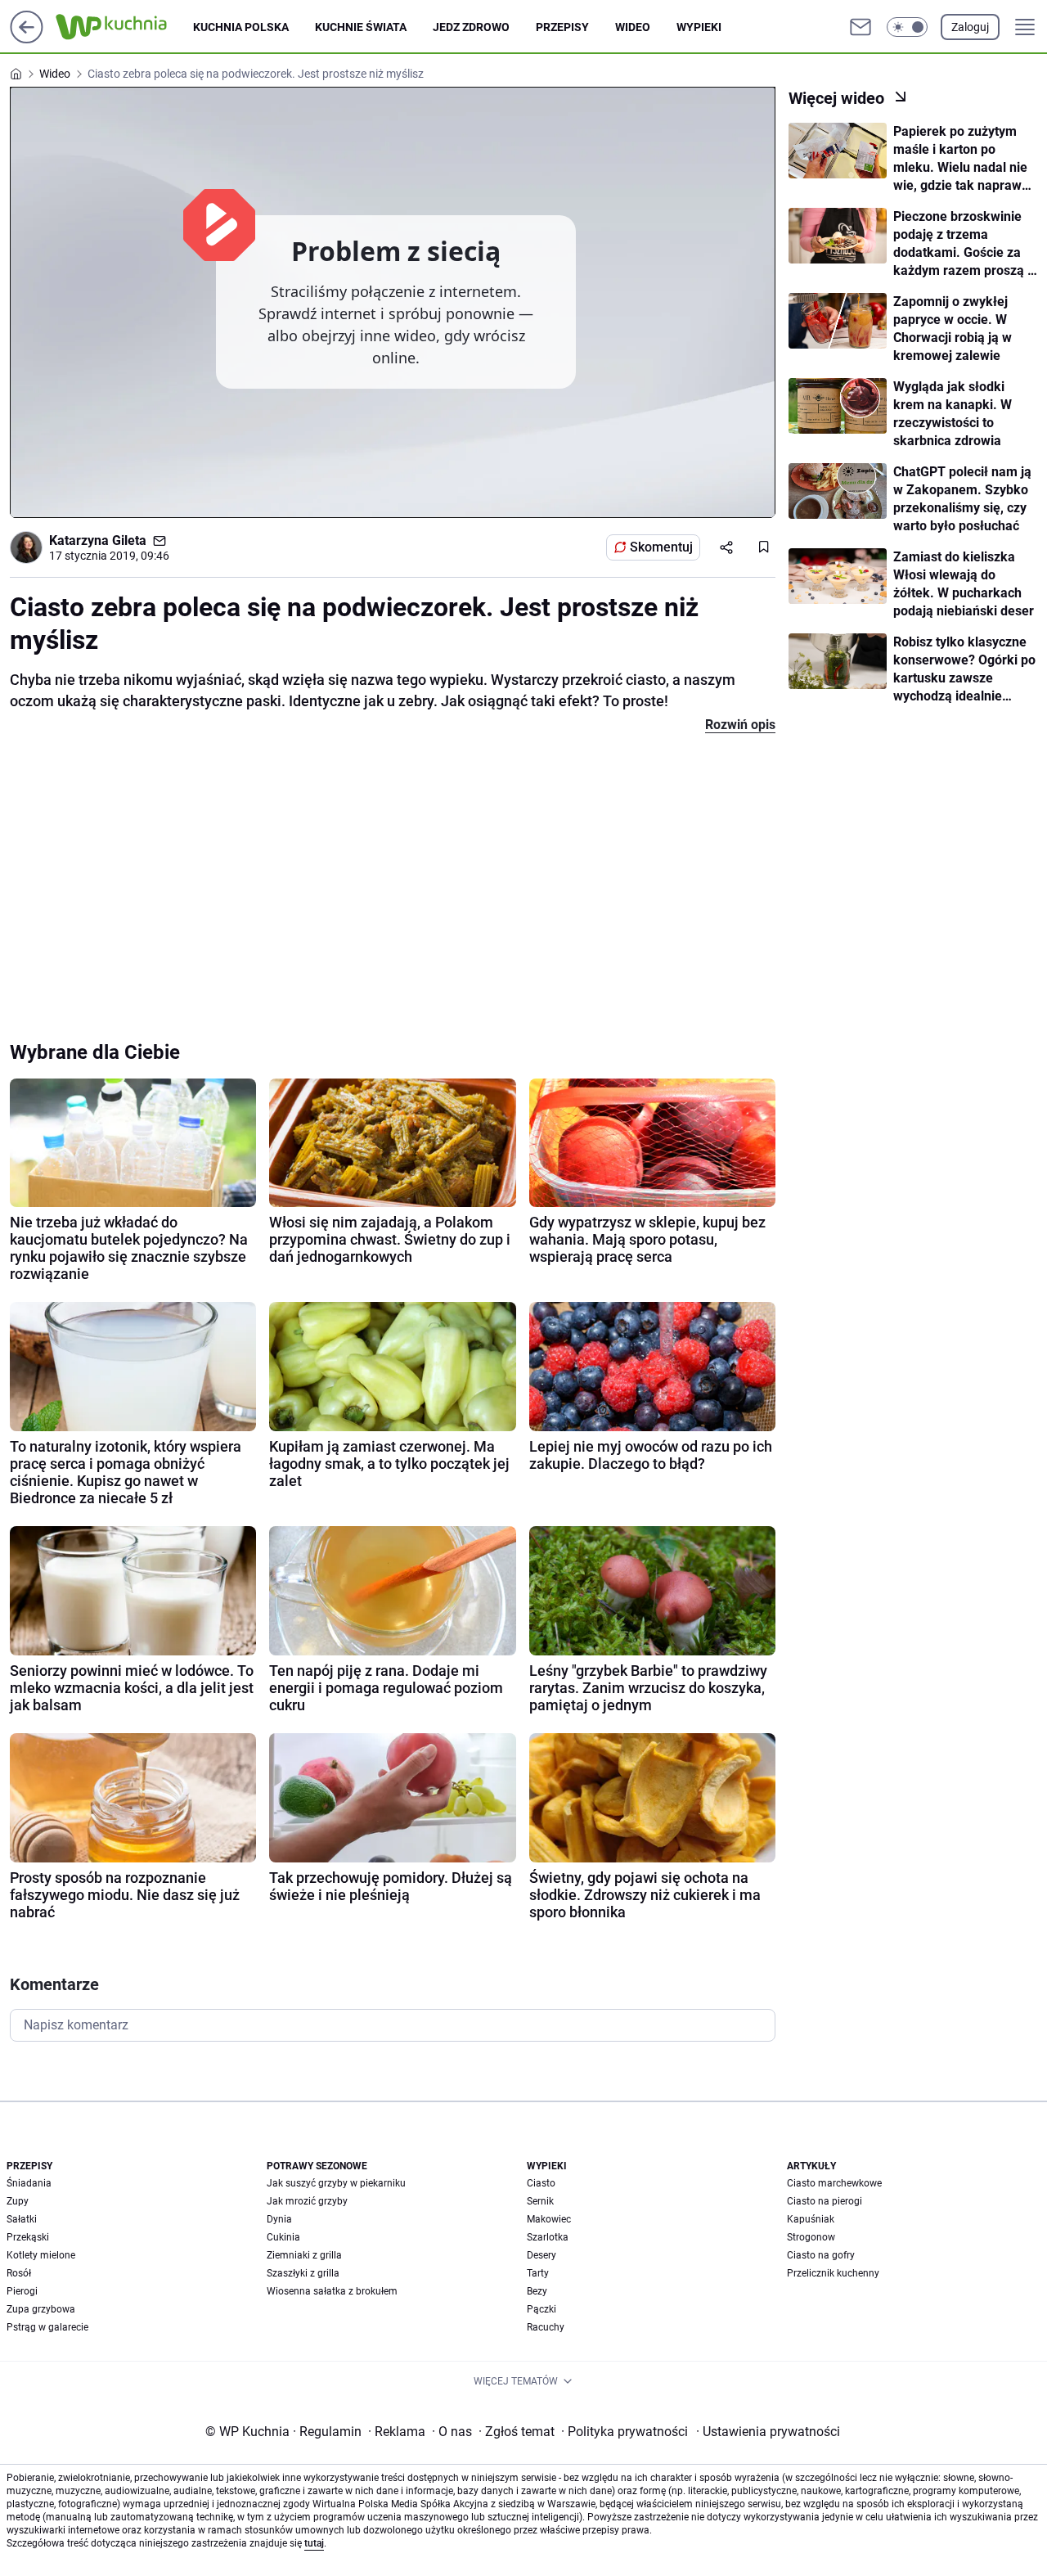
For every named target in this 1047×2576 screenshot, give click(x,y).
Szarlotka (548, 2237)
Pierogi (22, 2291)
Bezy (537, 2291)
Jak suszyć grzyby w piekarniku (336, 2183)
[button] (907, 27)
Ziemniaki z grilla (304, 2255)
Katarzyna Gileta (98, 540)
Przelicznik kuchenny (833, 2273)
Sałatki (22, 2219)
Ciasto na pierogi (825, 2201)
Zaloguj (970, 27)
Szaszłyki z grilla (303, 2273)
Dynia (279, 2219)
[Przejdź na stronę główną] (27, 39)
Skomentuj (661, 547)
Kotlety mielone (41, 2255)
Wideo (633, 27)
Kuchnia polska (241, 27)
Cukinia (283, 2237)
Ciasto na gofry (821, 2255)
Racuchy (546, 2327)
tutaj (314, 2543)
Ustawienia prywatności (768, 2432)
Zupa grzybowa (41, 2309)
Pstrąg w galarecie (47, 2327)
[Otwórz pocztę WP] (861, 27)
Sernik (540, 2201)
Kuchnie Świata (361, 27)
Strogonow (811, 2237)
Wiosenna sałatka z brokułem (332, 2291)
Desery (541, 2255)
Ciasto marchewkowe (834, 2183)
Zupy (18, 2201)
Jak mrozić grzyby (307, 2201)
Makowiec (549, 2219)
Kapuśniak (811, 2219)
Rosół (19, 2273)
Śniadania (29, 2183)
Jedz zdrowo (471, 27)
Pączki (541, 2309)
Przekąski (28, 2237)
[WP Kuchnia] (124, 27)
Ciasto (541, 2183)
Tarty (538, 2273)
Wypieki (699, 27)
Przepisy (562, 27)
